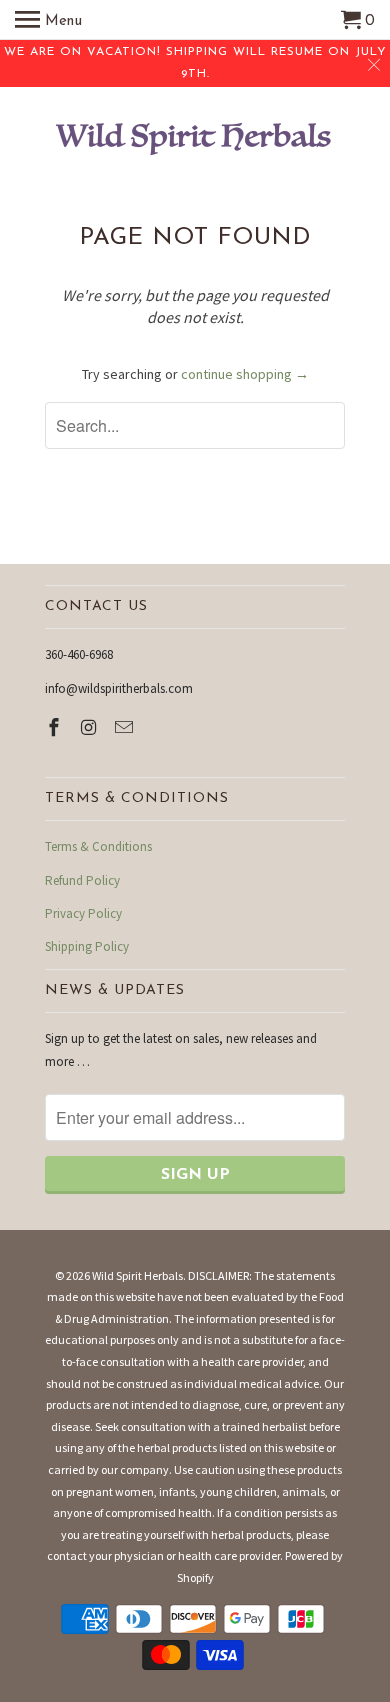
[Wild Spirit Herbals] (195, 141)
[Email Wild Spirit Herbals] (126, 727)
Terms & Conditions (98, 846)
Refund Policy (82, 880)
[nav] (48, 20)
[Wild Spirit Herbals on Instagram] (91, 727)
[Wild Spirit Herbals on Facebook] (56, 727)
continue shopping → (245, 374)
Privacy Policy (83, 913)
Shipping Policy (87, 946)
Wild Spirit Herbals (137, 1275)
